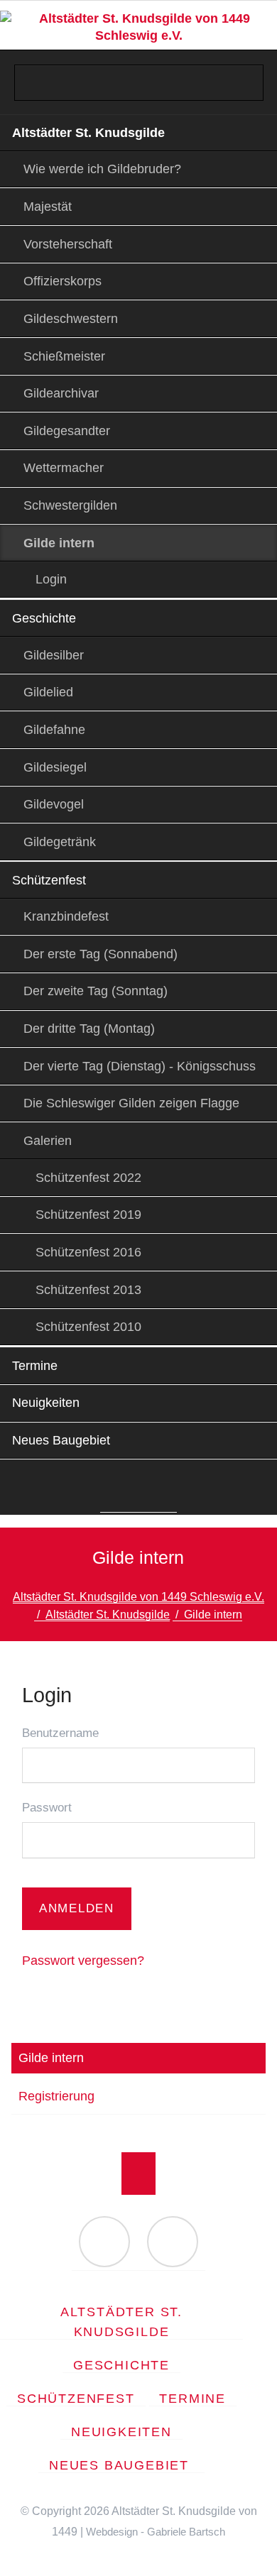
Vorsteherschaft (68, 244)
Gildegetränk (60, 842)
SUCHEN (254, 33)
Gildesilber (54, 655)
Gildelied (48, 692)
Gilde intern (51, 2058)
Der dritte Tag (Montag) (89, 1029)
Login (51, 579)
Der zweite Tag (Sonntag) (96, 991)
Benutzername (60, 1733)
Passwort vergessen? (83, 1961)
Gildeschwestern (71, 319)
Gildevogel (54, 804)
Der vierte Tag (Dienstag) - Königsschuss (140, 1066)
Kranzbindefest (66, 916)
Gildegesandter (67, 431)
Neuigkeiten (46, 1403)
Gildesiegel (55, 767)
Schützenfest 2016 (88, 1252)
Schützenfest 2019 (88, 1215)
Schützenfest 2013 (88, 1290)
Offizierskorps (63, 281)
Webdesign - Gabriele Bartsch (156, 2532)
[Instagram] (159, 1490)
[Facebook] (118, 1490)
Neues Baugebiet (63, 1440)
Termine (35, 1366)
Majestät (48, 207)
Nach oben (138, 2174)
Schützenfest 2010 (88, 1327)
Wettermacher (64, 468)
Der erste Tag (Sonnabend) (101, 954)
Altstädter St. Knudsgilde (88, 133)
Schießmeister (64, 356)
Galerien (48, 1141)
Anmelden (76, 1908)
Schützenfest (49, 880)
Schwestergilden (70, 505)
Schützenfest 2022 (88, 1178)
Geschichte (44, 618)
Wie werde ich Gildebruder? (102, 169)
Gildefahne (54, 730)
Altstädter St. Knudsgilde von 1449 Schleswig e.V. (138, 1597)
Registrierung (56, 2096)
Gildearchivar (61, 393)
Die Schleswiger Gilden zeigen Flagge (131, 1103)
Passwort (47, 1808)
